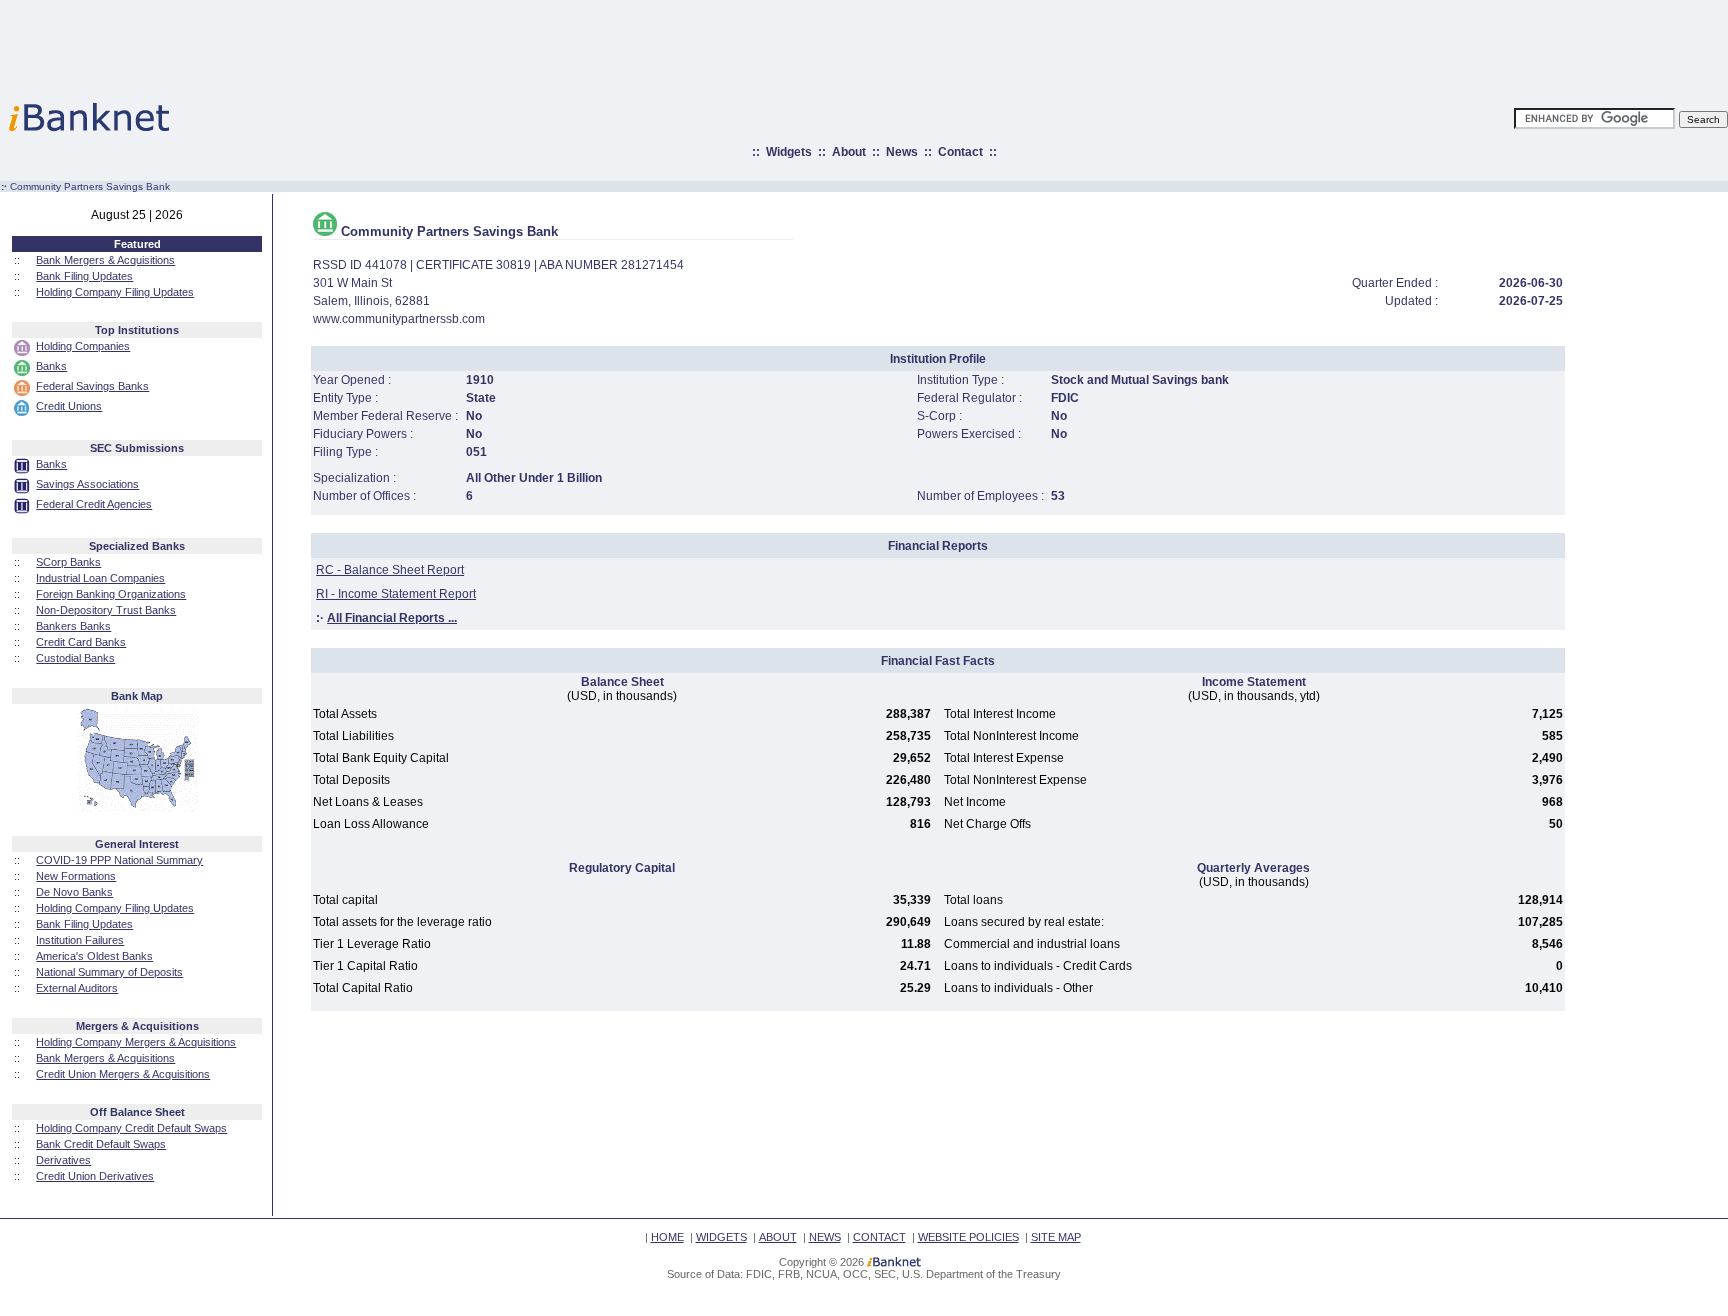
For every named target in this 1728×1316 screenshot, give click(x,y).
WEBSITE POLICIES (968, 1237)
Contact (960, 152)
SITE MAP (1056, 1237)
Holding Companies (83, 346)
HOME (667, 1237)
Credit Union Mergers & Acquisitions (123, 1074)
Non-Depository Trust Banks (106, 610)
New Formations (76, 876)
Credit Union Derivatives (95, 1176)
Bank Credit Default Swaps (101, 1144)
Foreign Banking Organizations (111, 594)
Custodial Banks (75, 658)
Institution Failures (80, 940)
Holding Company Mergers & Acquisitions (136, 1042)
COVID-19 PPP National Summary (119, 860)
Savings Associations (87, 484)
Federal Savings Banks (92, 386)
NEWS (825, 1237)
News (902, 152)
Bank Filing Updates (84, 276)
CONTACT (879, 1237)
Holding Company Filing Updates (115, 292)
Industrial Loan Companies (100, 578)
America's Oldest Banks (94, 956)
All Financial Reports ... (392, 618)
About (849, 152)
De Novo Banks (74, 892)
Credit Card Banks (81, 642)
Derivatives (63, 1160)
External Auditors (77, 988)
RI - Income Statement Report (396, 594)
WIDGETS (721, 1237)
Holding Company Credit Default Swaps (131, 1128)
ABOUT (778, 1237)
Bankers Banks (73, 626)
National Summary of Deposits (109, 972)
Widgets (789, 152)
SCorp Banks (68, 562)
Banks (51, 366)
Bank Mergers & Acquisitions (105, 260)
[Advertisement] (952, 45)
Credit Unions (69, 406)
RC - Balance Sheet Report (390, 570)
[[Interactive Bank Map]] (137, 808)
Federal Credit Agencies (94, 504)
